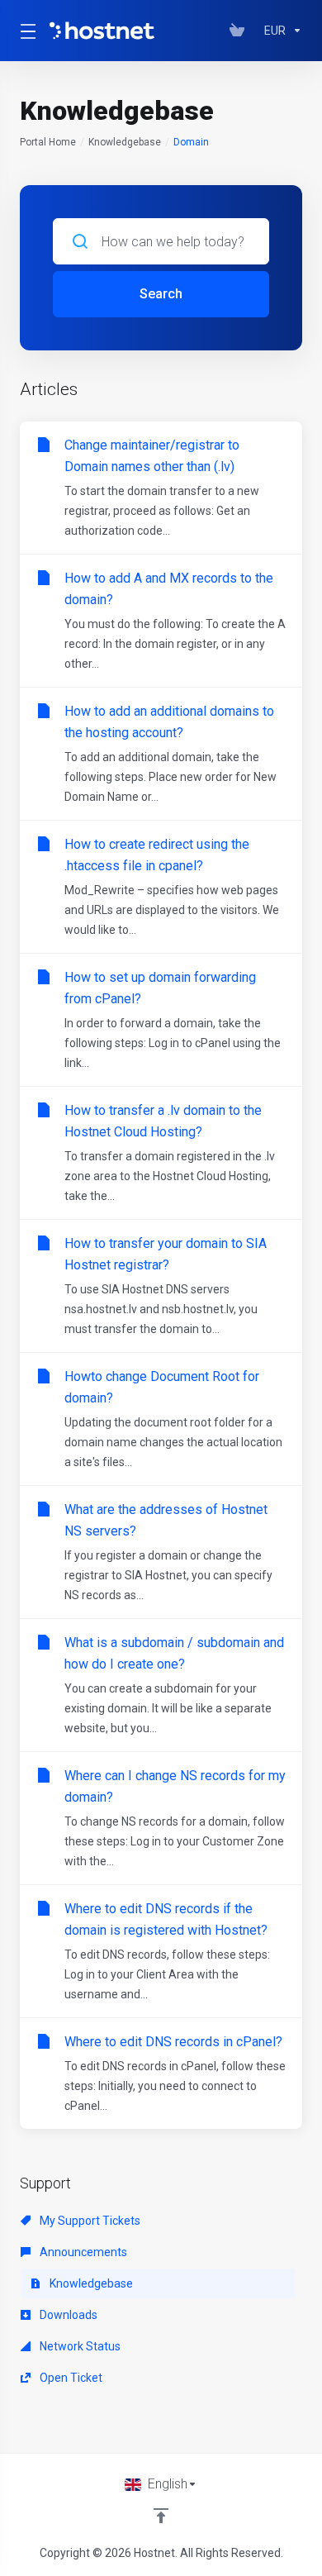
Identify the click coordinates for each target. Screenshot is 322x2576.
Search (161, 294)
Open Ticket (70, 2378)
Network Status (79, 2346)
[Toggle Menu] (25, 31)
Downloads (67, 2315)
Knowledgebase (125, 142)
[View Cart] (240, 31)
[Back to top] (161, 2516)
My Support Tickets (89, 2221)
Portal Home (48, 142)
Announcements (82, 2252)
